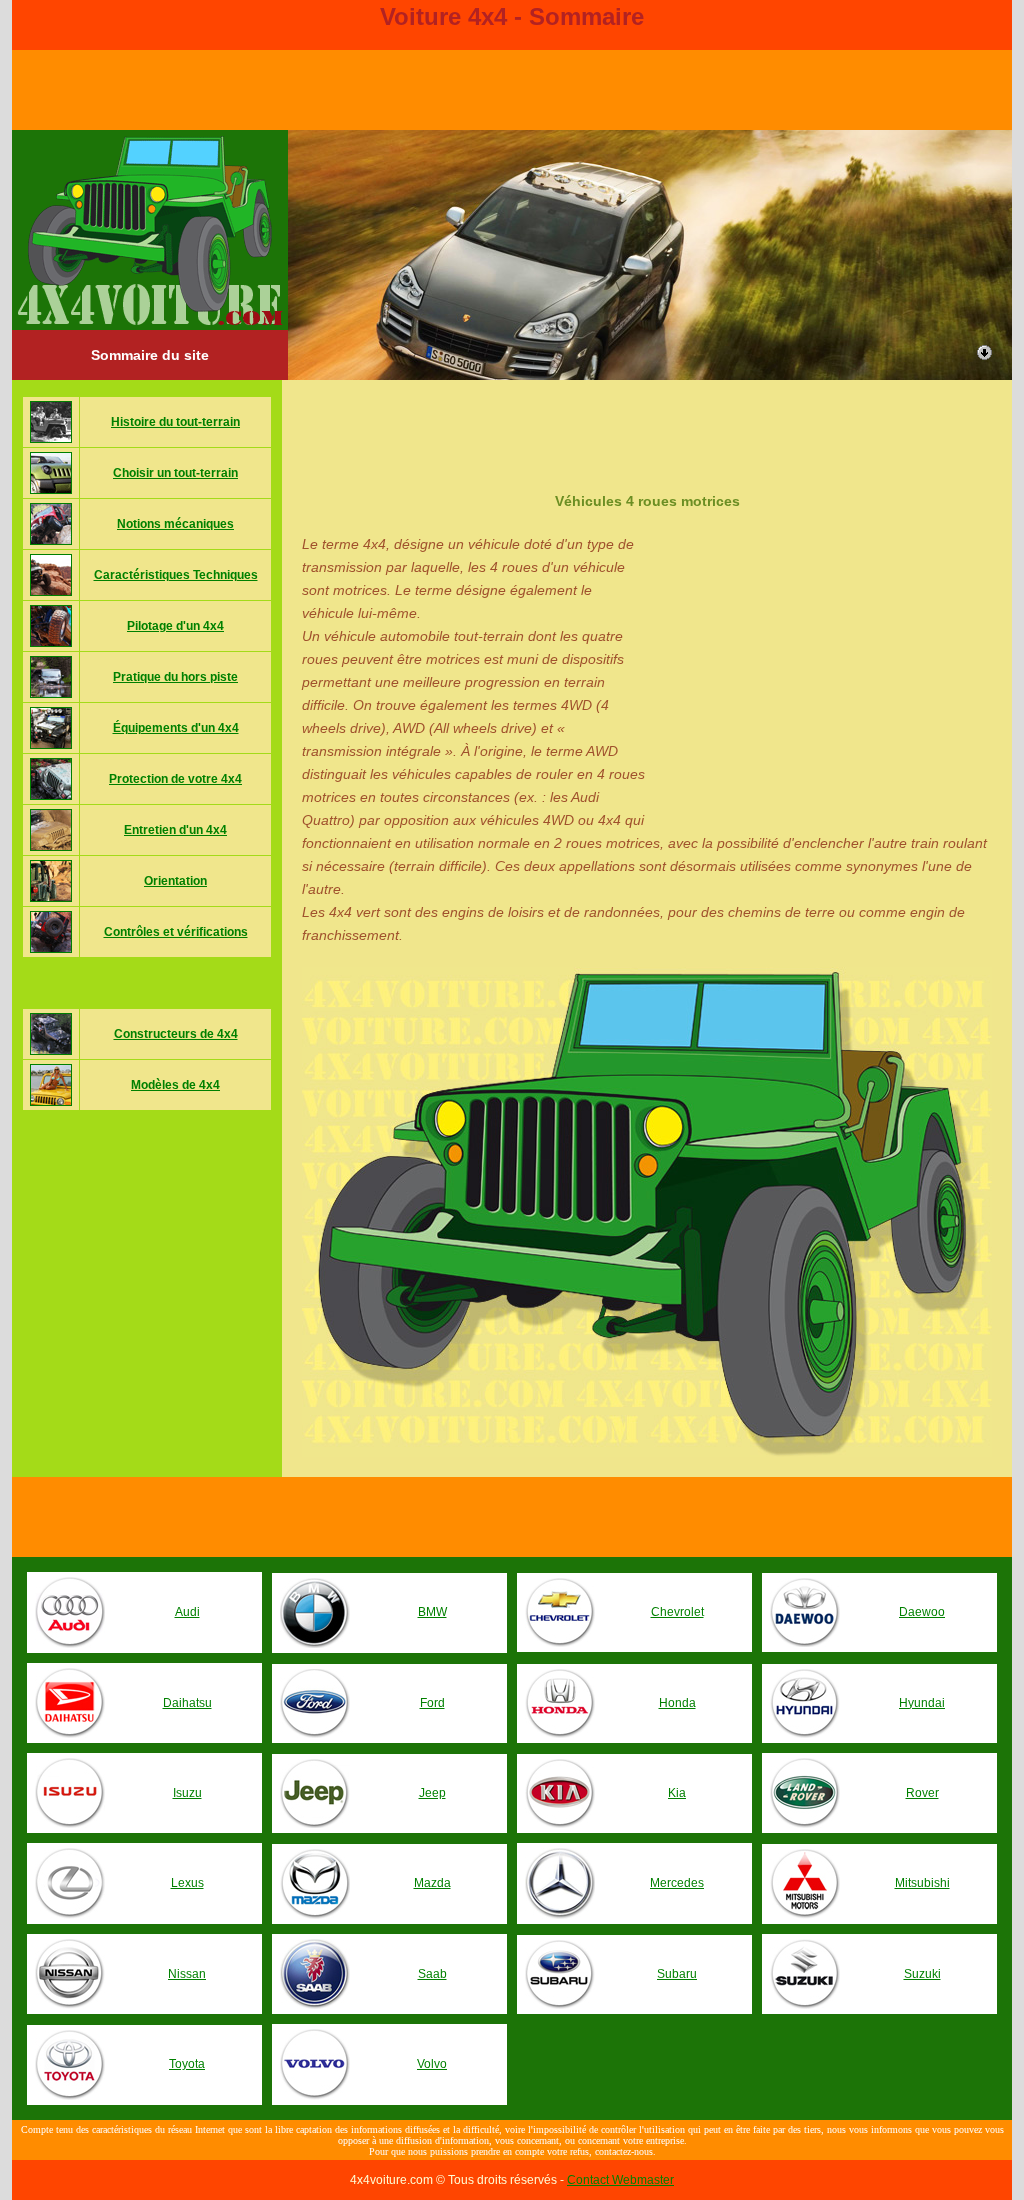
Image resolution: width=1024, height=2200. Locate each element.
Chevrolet (677, 1612)
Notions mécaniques (175, 524)
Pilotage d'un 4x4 (175, 626)
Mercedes (677, 1883)
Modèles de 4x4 (175, 1085)
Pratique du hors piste (175, 677)
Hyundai (922, 1703)
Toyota (187, 2064)
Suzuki (922, 1974)
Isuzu (187, 1793)
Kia (677, 1793)
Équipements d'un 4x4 (176, 728)
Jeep (432, 1793)
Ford (432, 1703)
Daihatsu (187, 1703)
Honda (677, 1703)
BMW (432, 1612)
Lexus (187, 1883)
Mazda (432, 1883)
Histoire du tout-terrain (175, 422)
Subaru (677, 1974)
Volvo (432, 2064)
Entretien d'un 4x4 (175, 830)
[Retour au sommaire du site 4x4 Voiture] (150, 321)
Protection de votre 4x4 (175, 779)
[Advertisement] (647, 425)
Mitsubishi (922, 1883)
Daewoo (922, 1612)
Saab (432, 1974)
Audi (187, 1612)
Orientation (175, 881)
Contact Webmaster (620, 2180)
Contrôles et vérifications (176, 932)
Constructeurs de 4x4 (176, 1034)
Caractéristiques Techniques (176, 575)
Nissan (187, 1974)
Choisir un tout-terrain (175, 473)
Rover (922, 1793)
